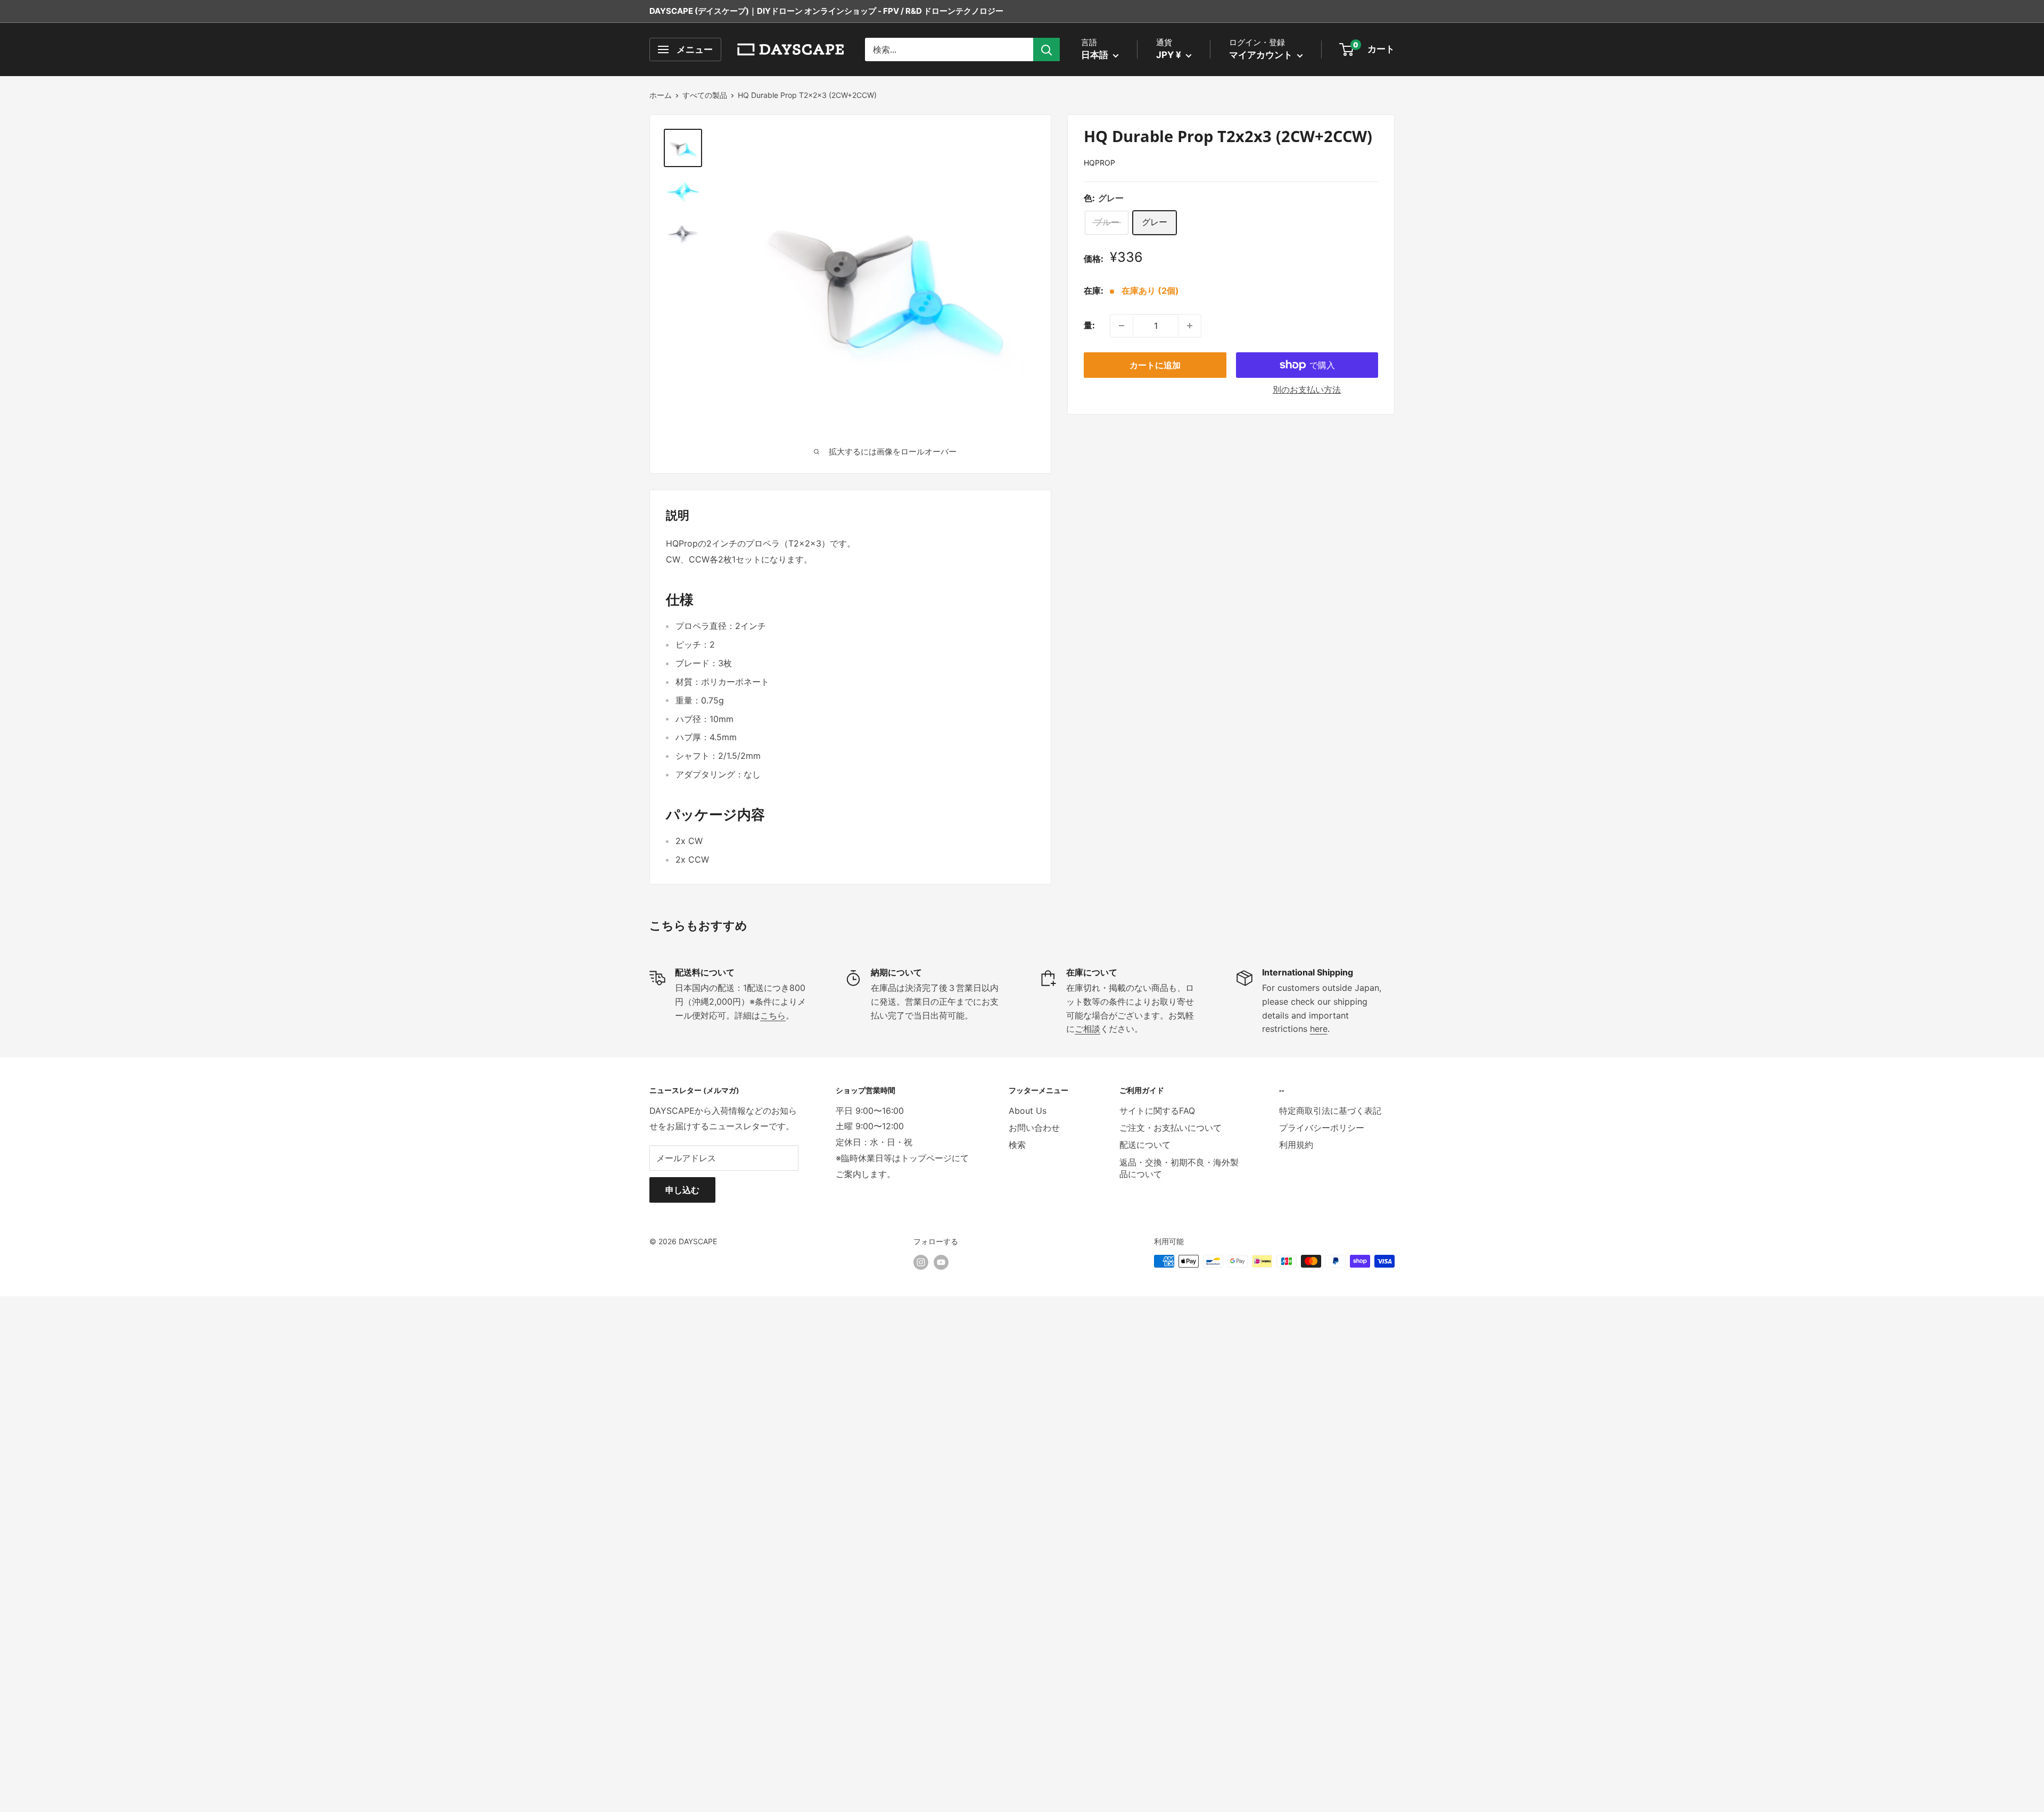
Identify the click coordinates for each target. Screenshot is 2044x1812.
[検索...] (1046, 49)
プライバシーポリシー (1322, 1128)
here (1319, 1029)
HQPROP (1099, 163)
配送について (1145, 1145)
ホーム (661, 95)
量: (1089, 326)
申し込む (682, 1190)
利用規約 (1296, 1145)
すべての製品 (705, 95)
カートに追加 (1155, 365)
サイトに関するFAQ (1157, 1111)
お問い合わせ (1034, 1128)
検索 (1017, 1145)
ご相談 (1087, 1029)
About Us (1028, 1111)
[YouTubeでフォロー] (941, 1262)
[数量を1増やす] (1190, 326)
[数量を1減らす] (1122, 326)
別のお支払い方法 (1307, 390)
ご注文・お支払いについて (1171, 1128)
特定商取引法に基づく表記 (1330, 1111)
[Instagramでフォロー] (921, 1262)
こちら (773, 1015)
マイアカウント (1262, 55)
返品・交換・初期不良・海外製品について (1179, 1168)
